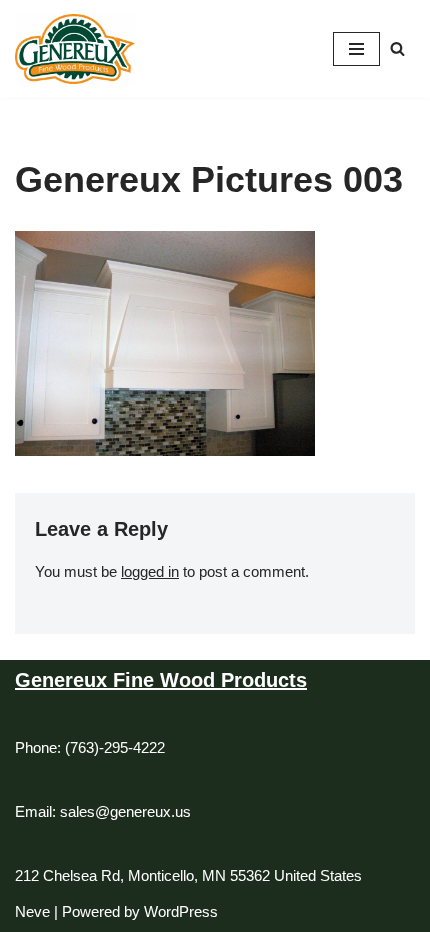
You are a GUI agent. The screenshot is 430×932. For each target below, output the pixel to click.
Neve (32, 911)
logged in (150, 571)
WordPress (181, 911)
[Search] (397, 48)
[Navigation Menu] (356, 49)
